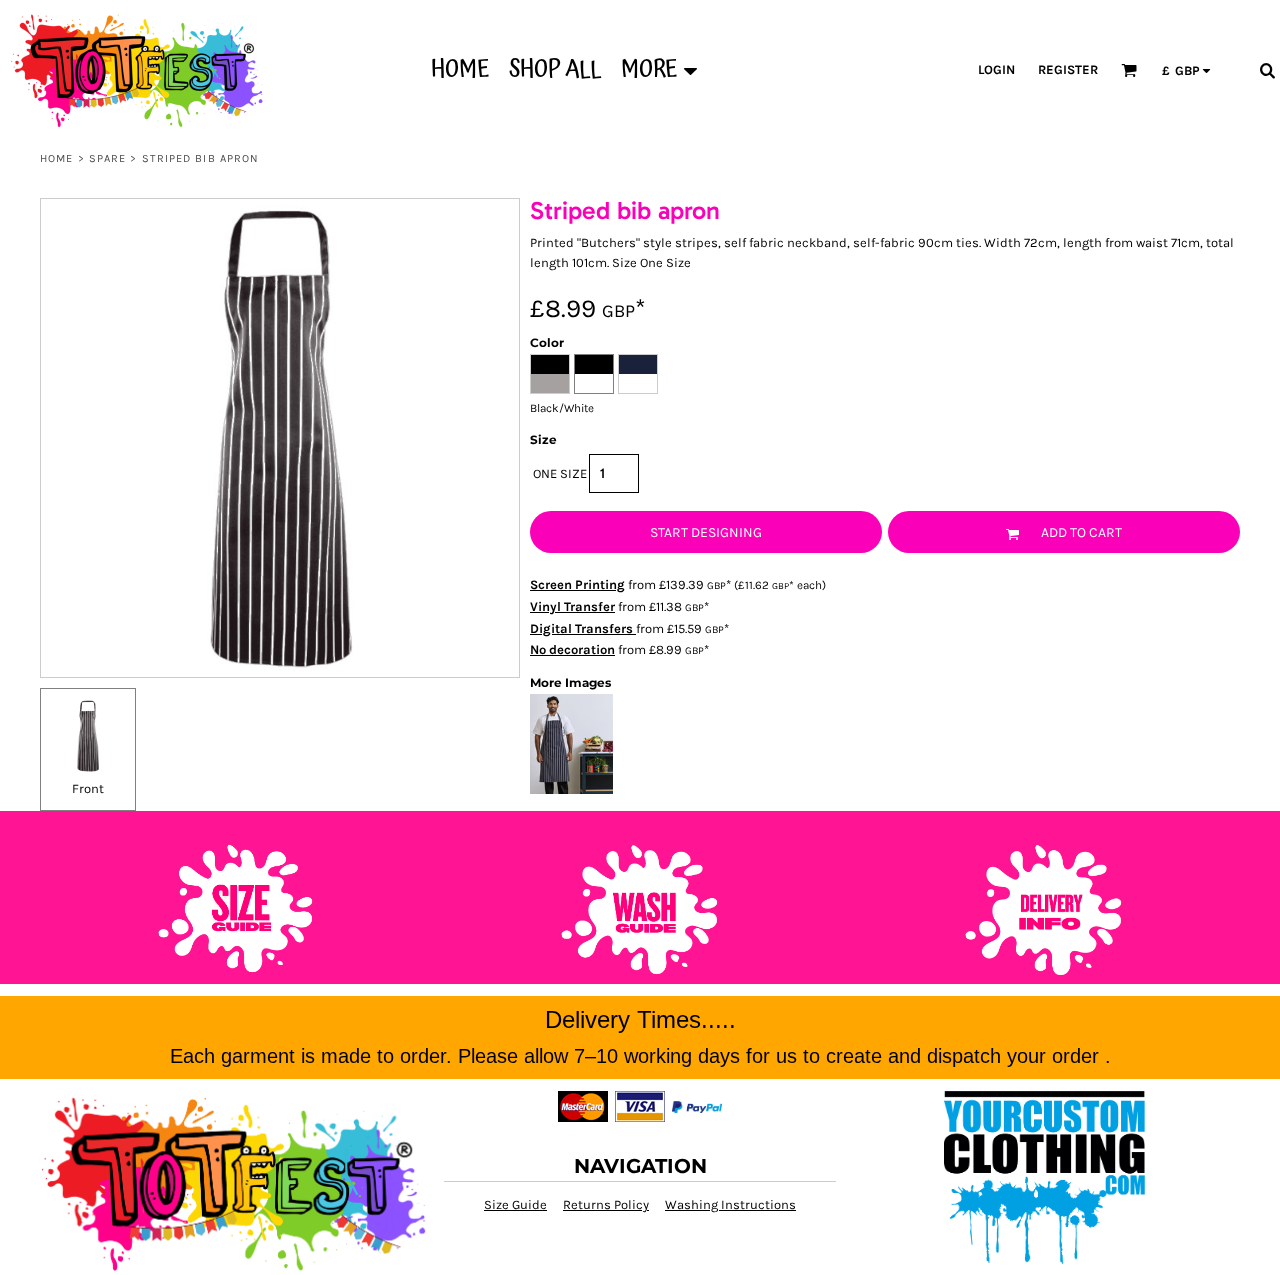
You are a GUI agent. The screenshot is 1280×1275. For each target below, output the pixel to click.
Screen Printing (577, 584)
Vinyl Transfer (572, 606)
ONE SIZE (560, 473)
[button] (1129, 70)
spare (108, 158)
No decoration (572, 649)
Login (996, 69)
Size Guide (515, 1204)
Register (1068, 69)
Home (56, 158)
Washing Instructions (730, 1204)
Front (88, 788)
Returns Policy (606, 1204)
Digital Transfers (583, 628)
